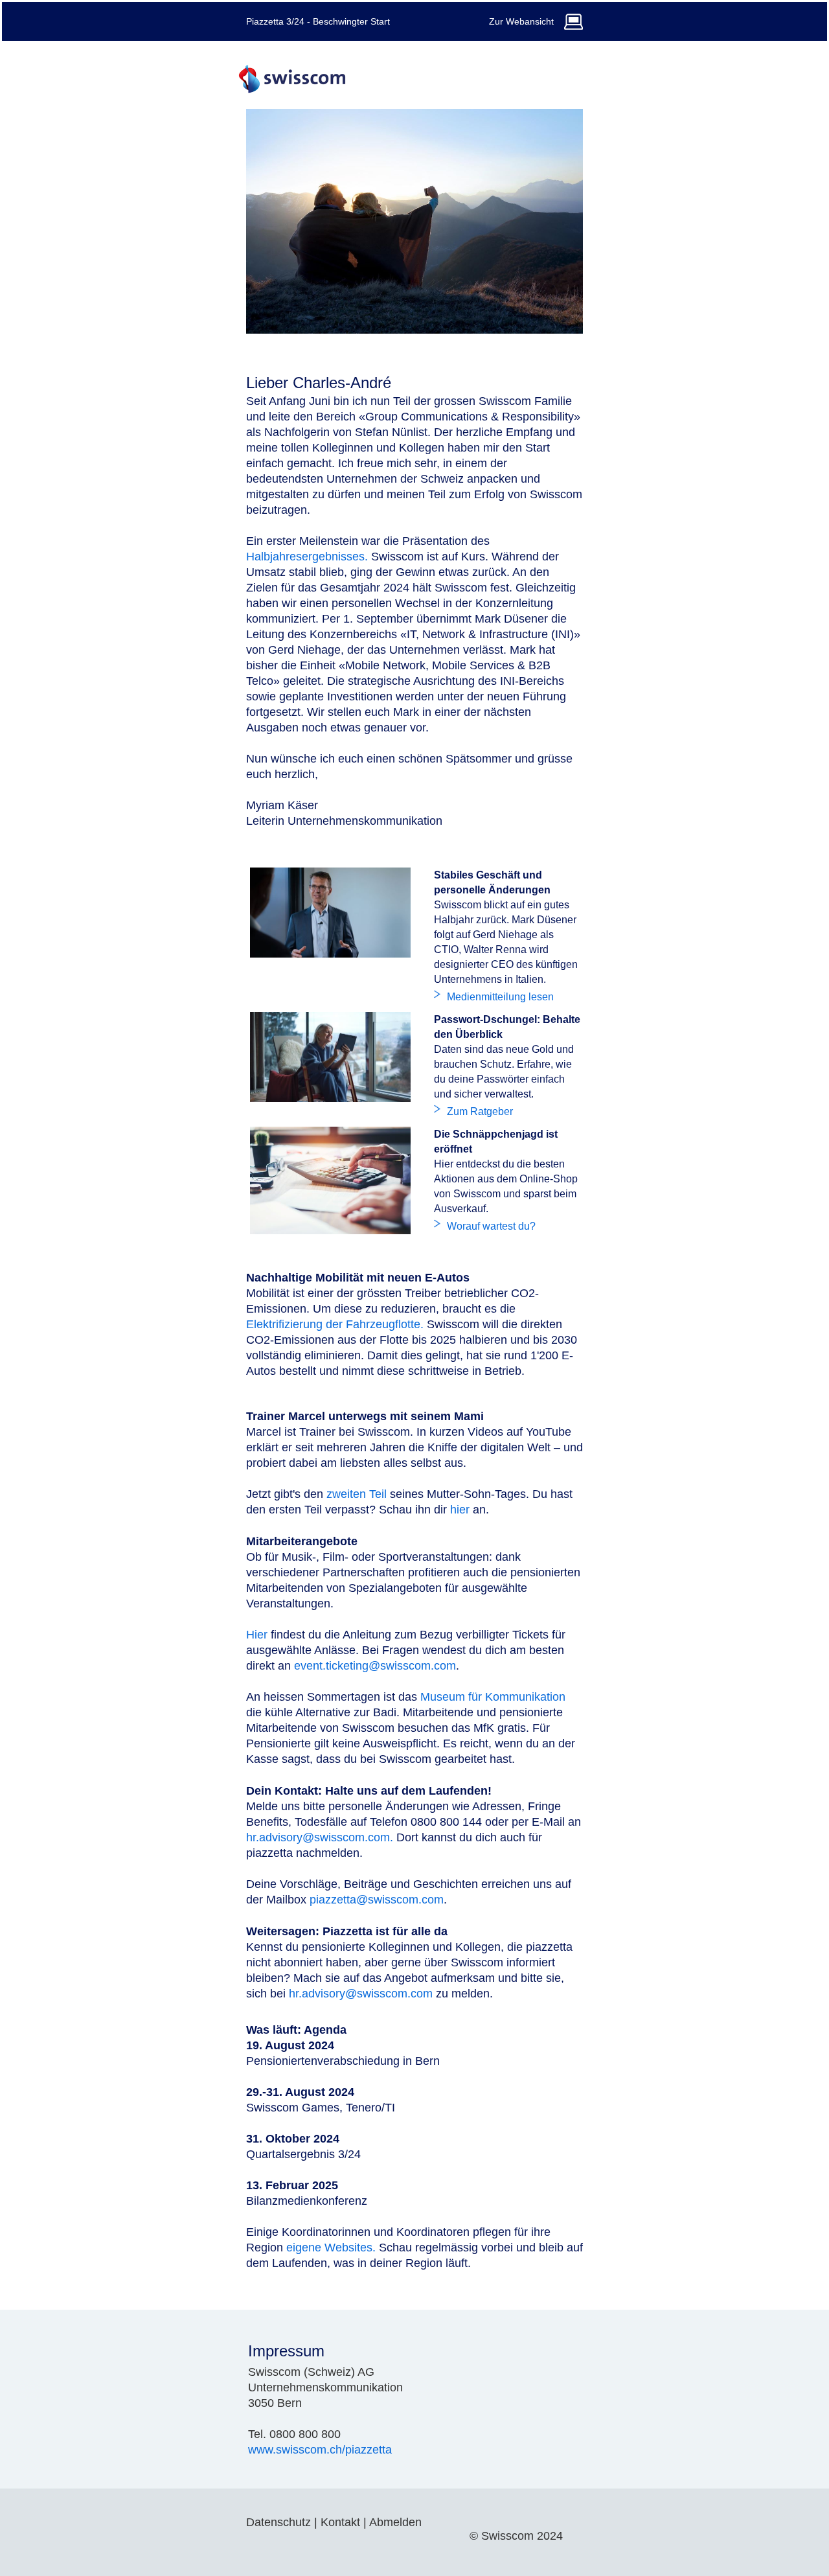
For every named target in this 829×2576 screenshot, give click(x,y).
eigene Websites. (331, 2248)
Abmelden (395, 2522)
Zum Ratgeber (480, 1111)
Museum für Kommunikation (493, 1697)
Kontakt (340, 2522)
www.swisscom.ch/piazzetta (320, 2450)
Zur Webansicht (521, 21)
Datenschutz (278, 2522)
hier (460, 1510)
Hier (257, 1635)
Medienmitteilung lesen (500, 997)
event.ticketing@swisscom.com (375, 1666)
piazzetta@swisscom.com (377, 1900)
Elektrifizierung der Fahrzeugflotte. (335, 1324)
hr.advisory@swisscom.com (361, 1994)
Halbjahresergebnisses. (307, 557)
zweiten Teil (358, 1494)
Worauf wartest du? (491, 1226)
